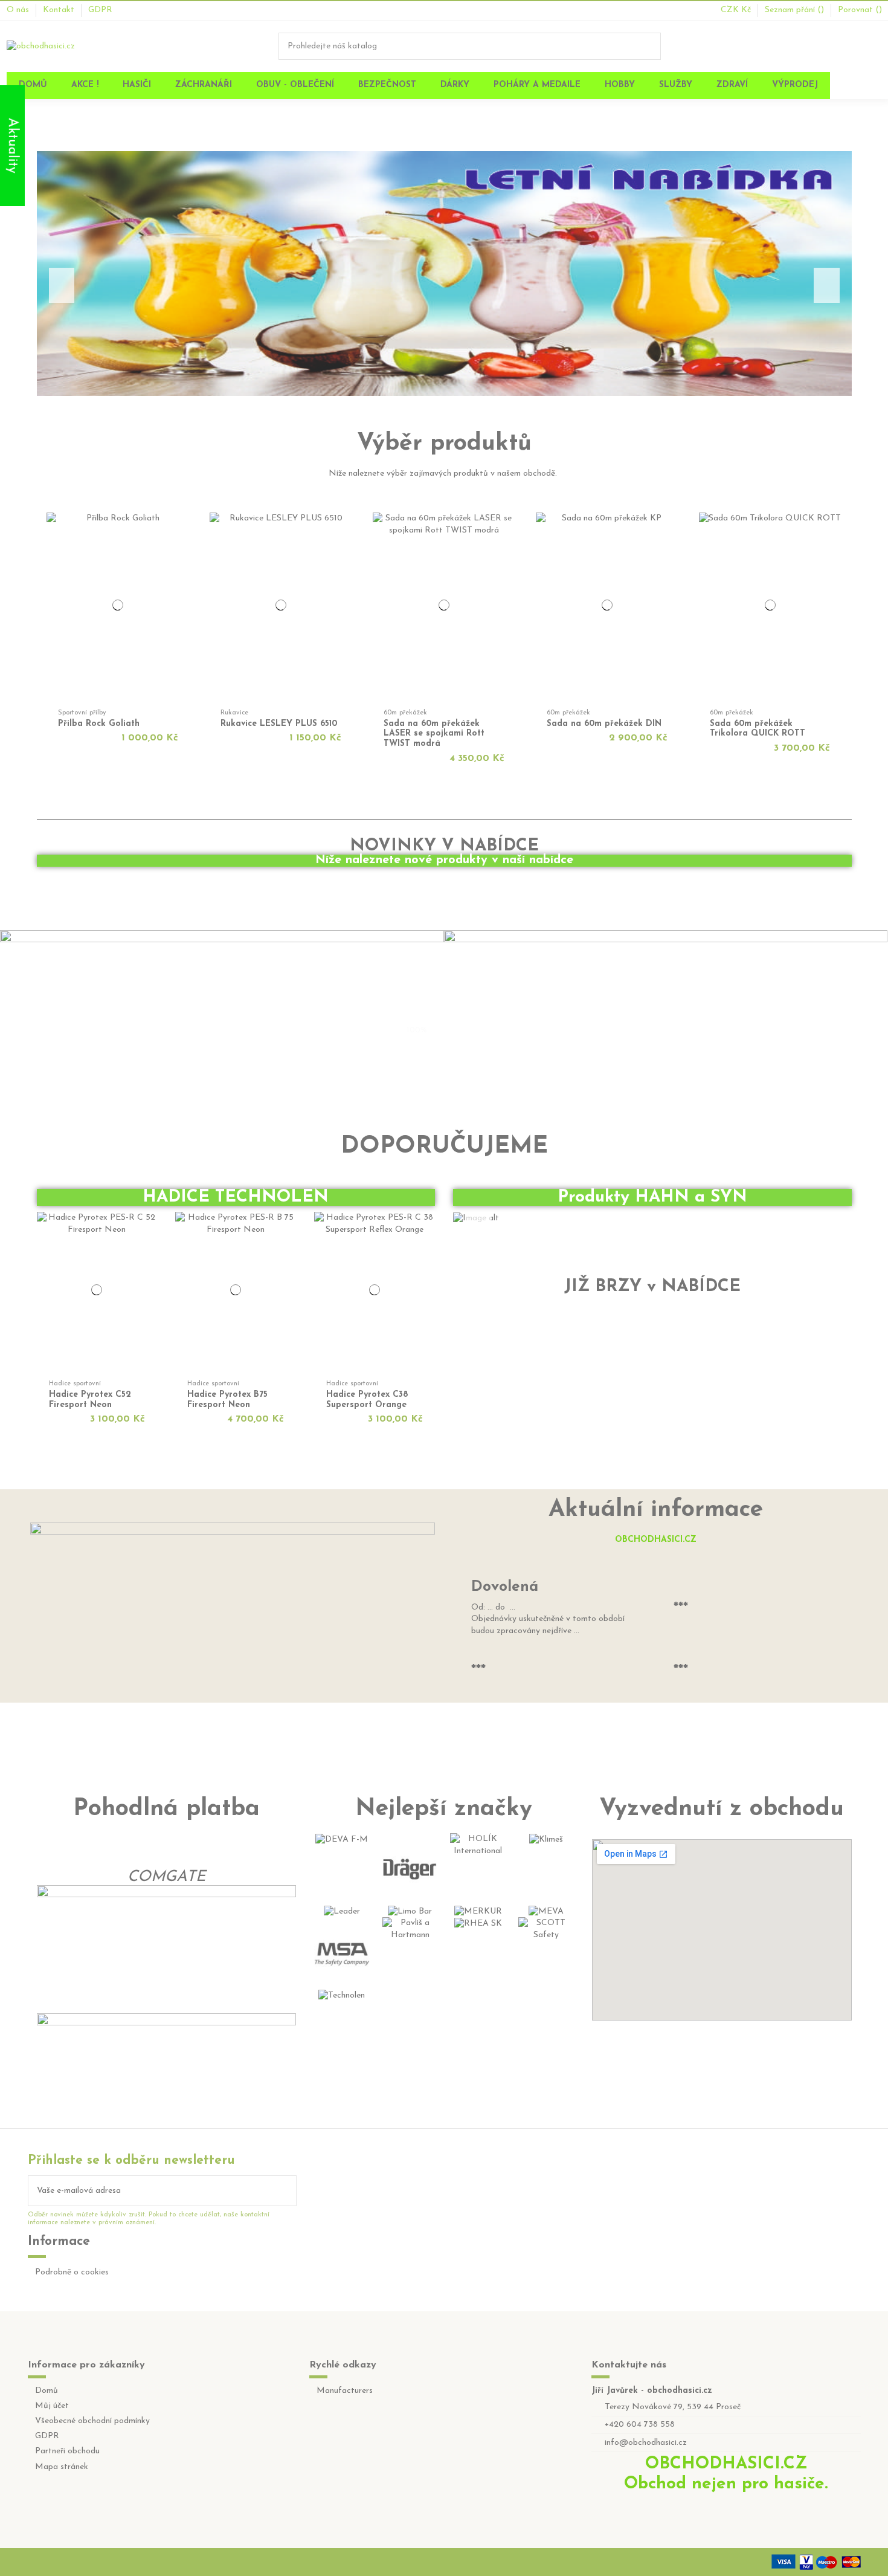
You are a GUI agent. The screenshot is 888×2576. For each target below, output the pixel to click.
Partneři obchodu (67, 2451)
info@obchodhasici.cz (646, 2443)
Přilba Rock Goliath (99, 724)
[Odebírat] (288, 2191)
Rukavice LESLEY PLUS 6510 (279, 724)
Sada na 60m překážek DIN (604, 724)
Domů (47, 2391)
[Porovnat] (185, 539)
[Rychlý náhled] (185, 552)
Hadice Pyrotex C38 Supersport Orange (367, 1400)
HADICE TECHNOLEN (236, 1197)
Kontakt (60, 10)
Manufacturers (345, 2391)
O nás (19, 10)
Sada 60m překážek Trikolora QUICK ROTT (758, 729)
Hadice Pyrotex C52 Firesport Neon (90, 1400)
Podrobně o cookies (72, 2272)
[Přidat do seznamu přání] (185, 526)
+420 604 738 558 (640, 2425)
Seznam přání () (796, 10)
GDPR (100, 10)
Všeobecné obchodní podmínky (92, 2421)
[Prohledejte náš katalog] (652, 46)
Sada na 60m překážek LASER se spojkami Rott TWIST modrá (434, 734)
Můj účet (52, 2406)
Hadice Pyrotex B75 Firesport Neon (227, 1400)
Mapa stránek (62, 2467)
